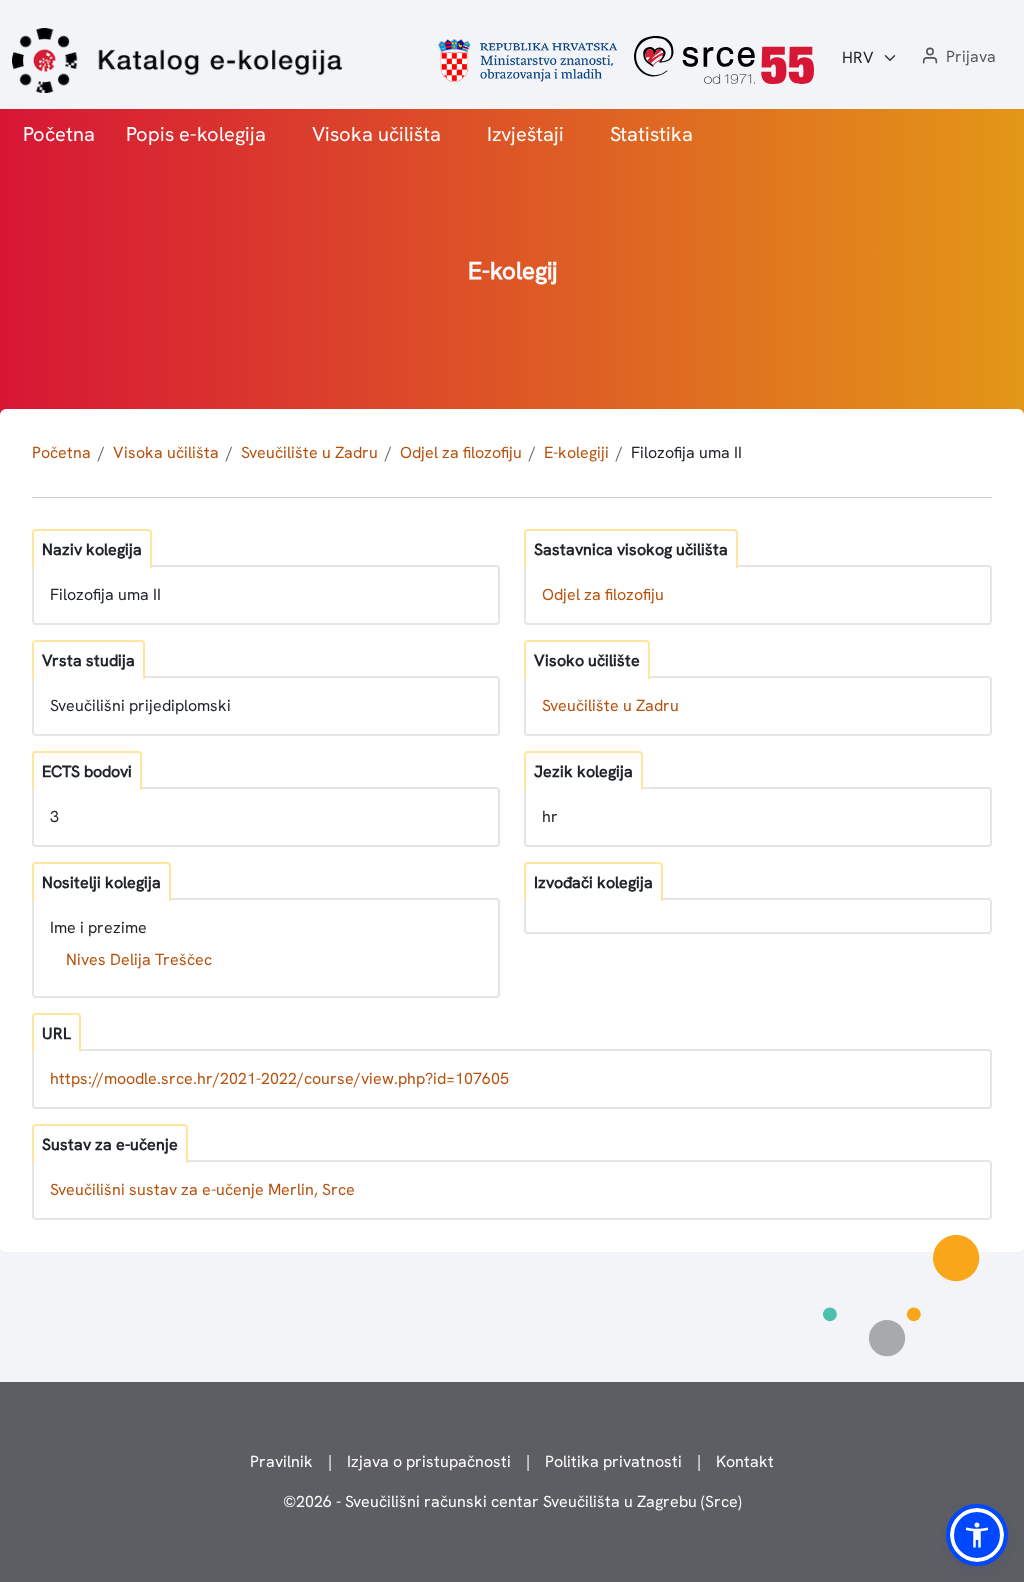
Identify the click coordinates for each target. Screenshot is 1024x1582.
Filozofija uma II (686, 452)
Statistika (651, 134)
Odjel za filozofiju (461, 452)
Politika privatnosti (613, 1461)
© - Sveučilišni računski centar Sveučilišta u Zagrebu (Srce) (512, 1501)
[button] (957, 57)
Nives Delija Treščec (139, 959)
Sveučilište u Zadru (309, 452)
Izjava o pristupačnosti (429, 1461)
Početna (59, 134)
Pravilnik (281, 1461)
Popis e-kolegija (196, 134)
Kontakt (745, 1461)
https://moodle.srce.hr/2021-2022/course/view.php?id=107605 (279, 1078)
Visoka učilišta (376, 134)
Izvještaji (525, 134)
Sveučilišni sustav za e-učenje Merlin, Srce (202, 1189)
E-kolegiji (576, 452)
